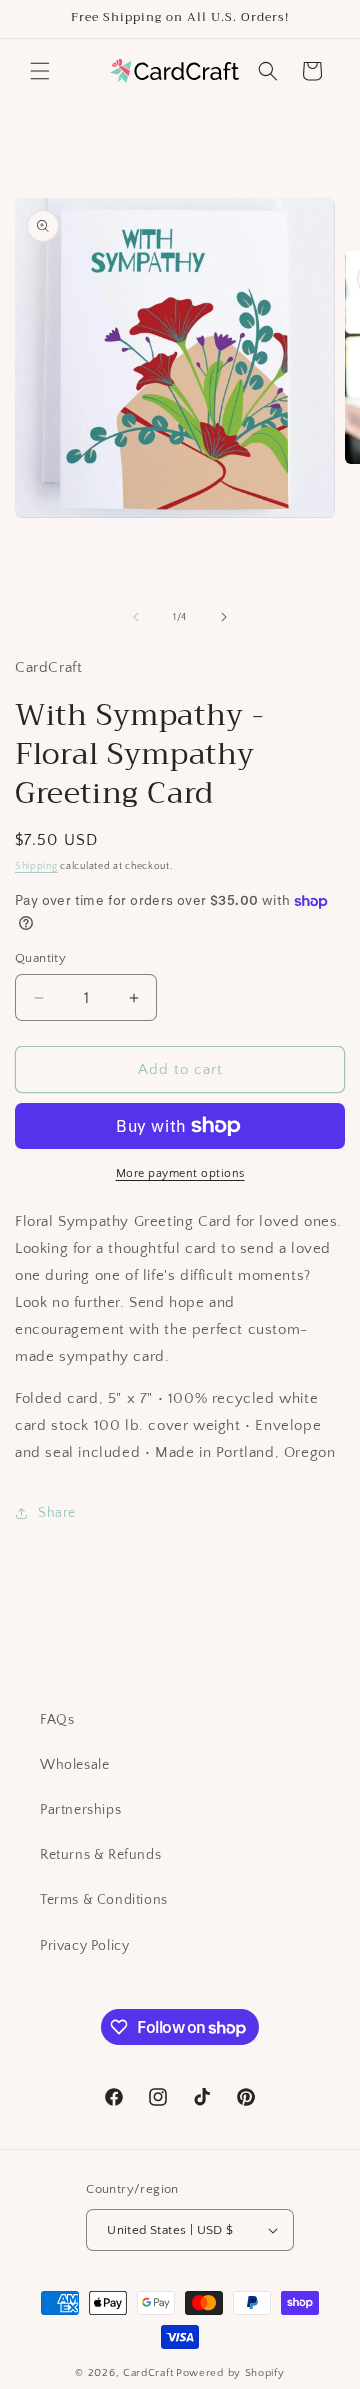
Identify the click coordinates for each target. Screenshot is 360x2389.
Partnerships (80, 1810)
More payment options (180, 1173)
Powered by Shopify (230, 2373)
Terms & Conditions (104, 1900)
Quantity (40, 958)
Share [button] (57, 1513)
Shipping (36, 866)
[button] (40, 71)
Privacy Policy (84, 1946)
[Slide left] (136, 617)
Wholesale (74, 1765)
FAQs (57, 1720)
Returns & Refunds (100, 1855)
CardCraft (148, 2373)
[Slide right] (224, 617)
